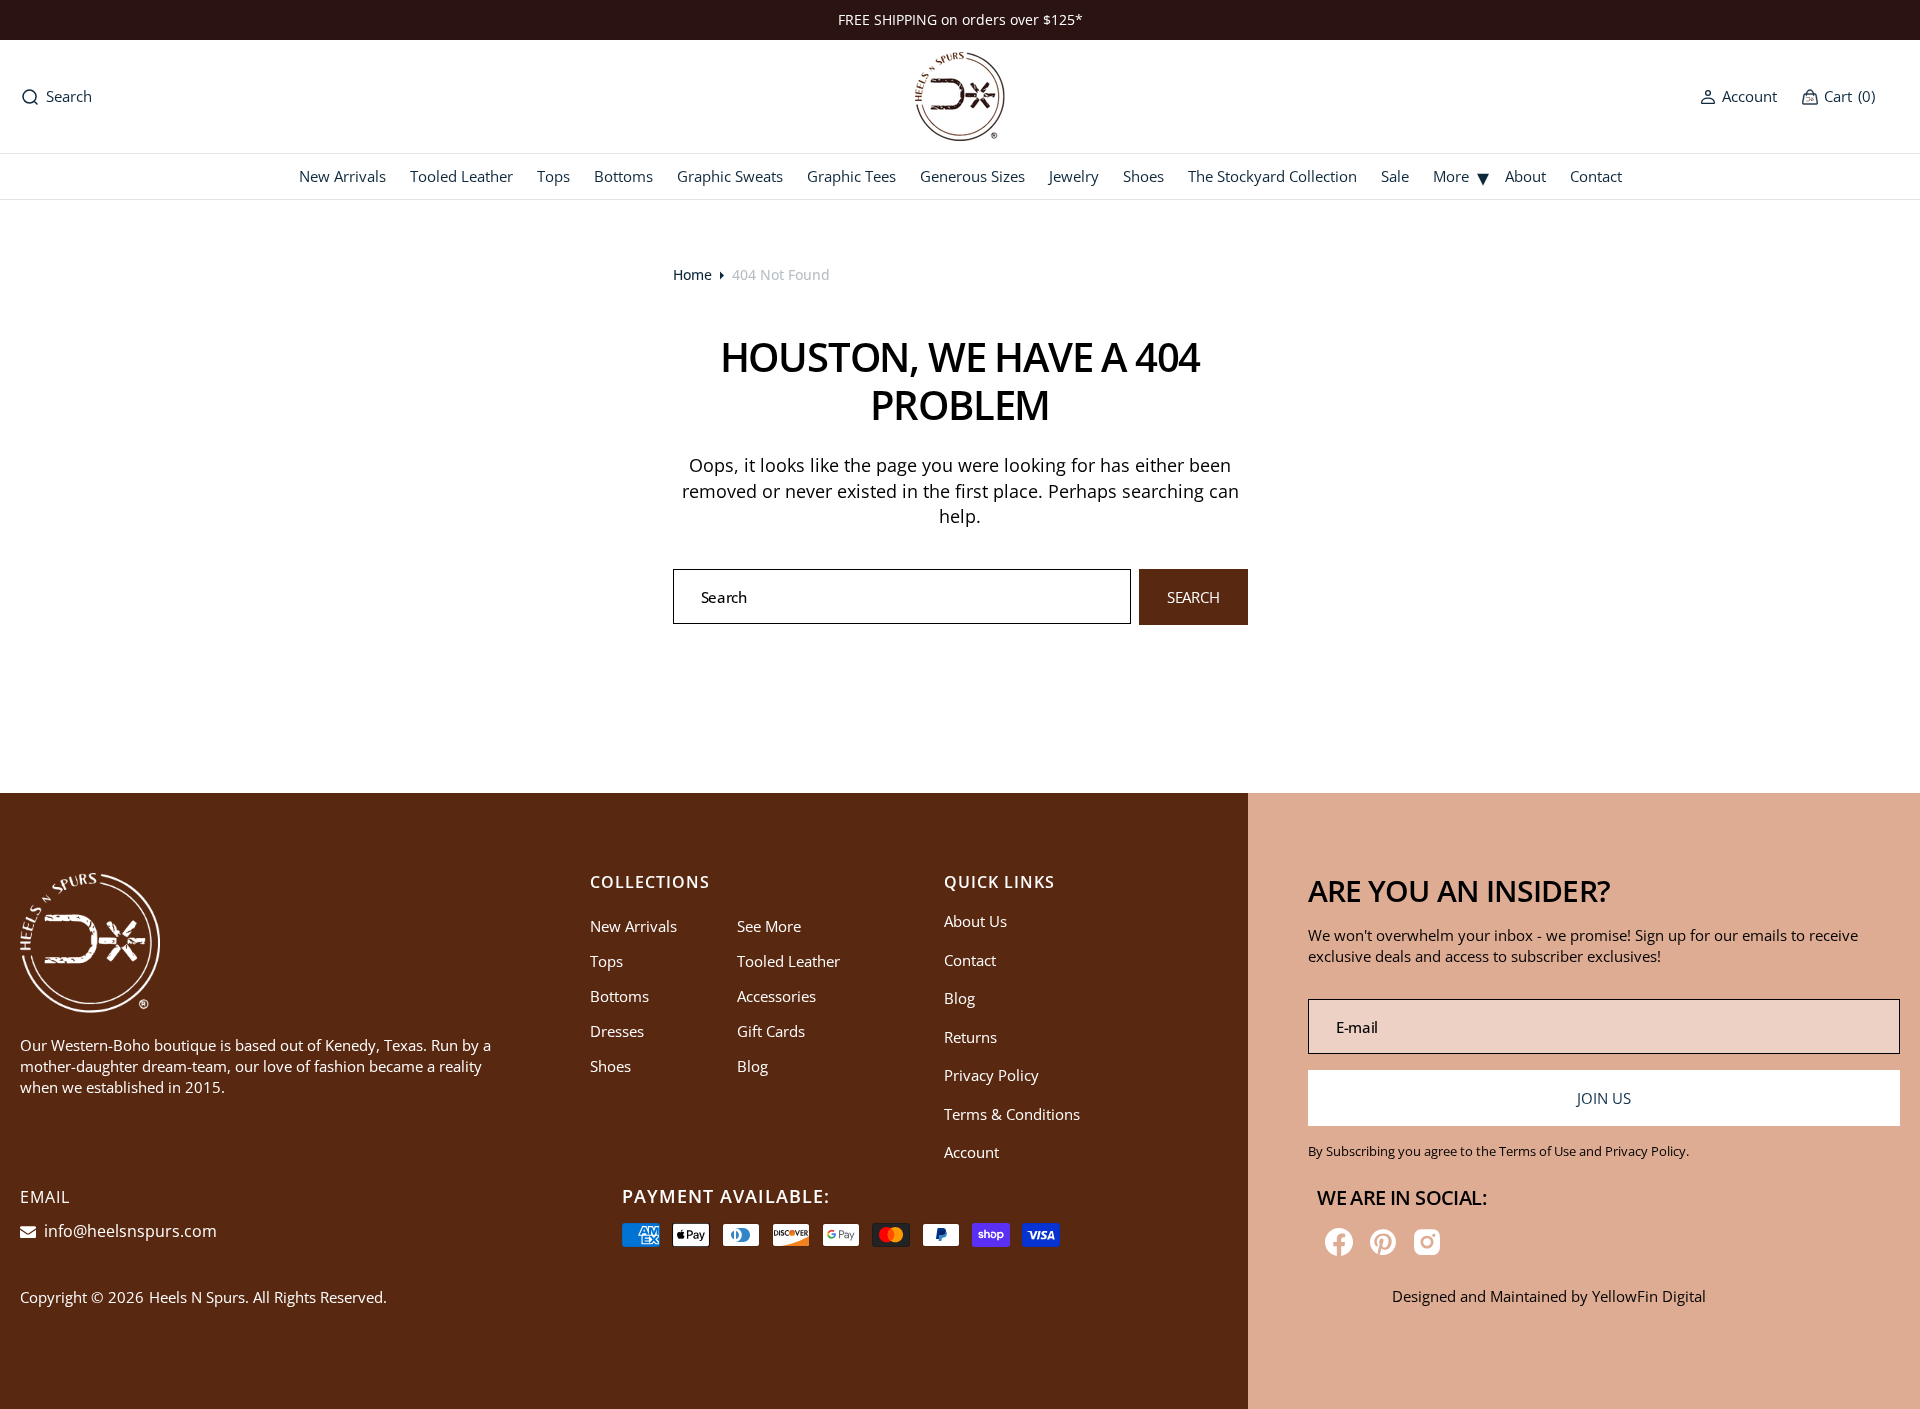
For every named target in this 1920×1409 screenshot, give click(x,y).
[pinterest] (1383, 1242)
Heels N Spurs (197, 1297)
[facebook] (1339, 1242)
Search (1193, 597)
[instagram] (1427, 1242)
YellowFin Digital (1649, 1296)
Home (692, 274)
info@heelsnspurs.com (128, 1231)
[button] (1738, 96)
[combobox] (902, 596)
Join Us (1603, 1098)
